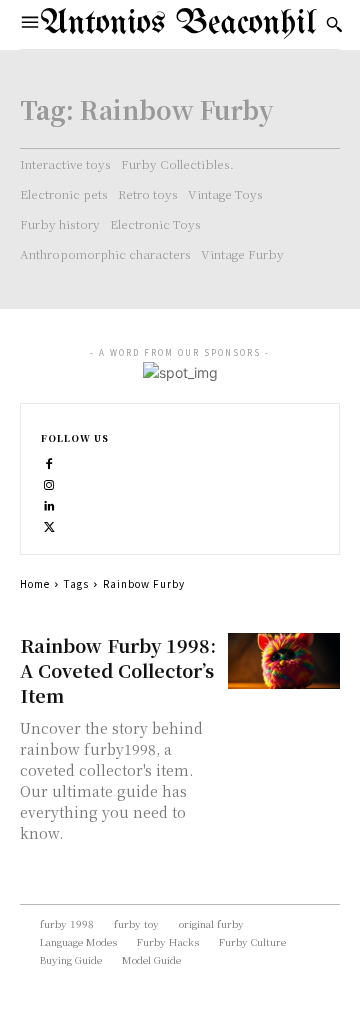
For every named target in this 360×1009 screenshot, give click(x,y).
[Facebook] (49, 461)
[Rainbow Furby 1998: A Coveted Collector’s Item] (284, 661)
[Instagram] (49, 482)
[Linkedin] (49, 503)
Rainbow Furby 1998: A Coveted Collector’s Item (118, 670)
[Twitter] (49, 524)
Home (35, 583)
